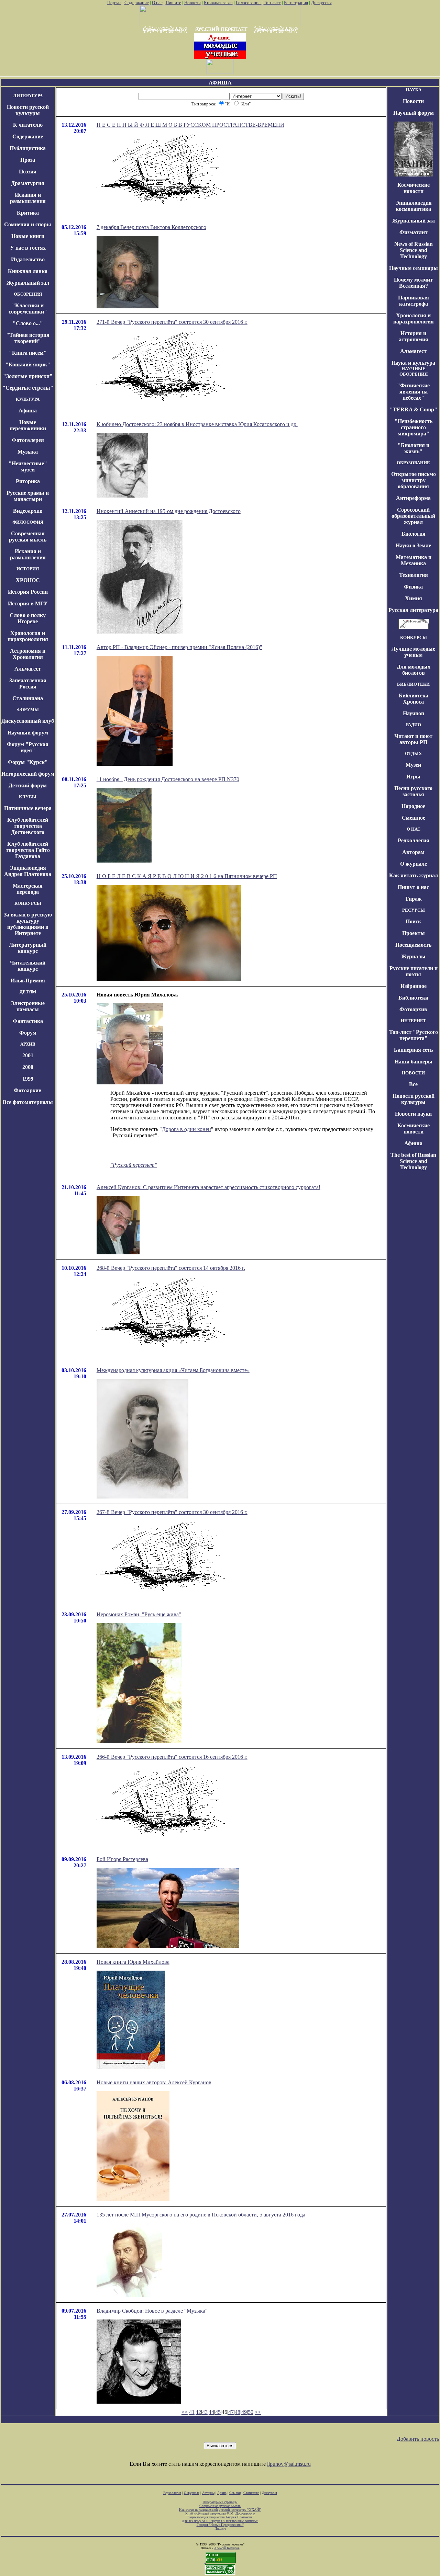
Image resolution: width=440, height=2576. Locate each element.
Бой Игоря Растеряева (122, 1859)
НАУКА (414, 90)
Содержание (137, 3)
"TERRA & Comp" (414, 409)
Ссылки (235, 2493)
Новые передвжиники (28, 425)
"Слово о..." (28, 323)
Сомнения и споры (28, 224)
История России (28, 592)
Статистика (251, 2493)
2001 (28, 1055)
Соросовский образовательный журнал (413, 516)
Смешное (414, 818)
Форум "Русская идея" (28, 747)
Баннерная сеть (413, 1050)
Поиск (413, 921)
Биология (414, 534)
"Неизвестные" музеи (28, 466)
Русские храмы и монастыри (28, 496)
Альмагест (28, 669)
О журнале (414, 864)
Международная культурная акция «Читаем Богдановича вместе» (173, 1370)
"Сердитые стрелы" (28, 388)
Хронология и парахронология (28, 636)
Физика (413, 587)
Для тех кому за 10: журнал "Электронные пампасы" (220, 2521)
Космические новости (414, 188)
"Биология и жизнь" (414, 448)
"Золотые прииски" (28, 376)
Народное (413, 806)
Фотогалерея (28, 440)
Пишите (173, 3)
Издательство (28, 259)
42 (198, 2412)
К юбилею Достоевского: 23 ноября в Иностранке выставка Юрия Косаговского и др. (197, 424)
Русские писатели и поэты (414, 971)
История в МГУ (28, 603)
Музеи (413, 765)
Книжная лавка (218, 3)
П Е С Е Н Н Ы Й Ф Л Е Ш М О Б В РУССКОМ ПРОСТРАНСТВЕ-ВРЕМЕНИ (190, 125)
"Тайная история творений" (28, 338)
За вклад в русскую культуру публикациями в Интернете (28, 924)
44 (211, 2412)
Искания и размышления (28, 198)
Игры (413, 777)
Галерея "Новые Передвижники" (220, 2525)
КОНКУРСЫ (28, 903)
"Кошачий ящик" (28, 364)
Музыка (28, 452)
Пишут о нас (413, 887)
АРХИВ (28, 1044)
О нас (157, 3)
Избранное (414, 986)
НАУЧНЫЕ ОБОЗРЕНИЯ (414, 371)
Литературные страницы (220, 2502)
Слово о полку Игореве (28, 618)
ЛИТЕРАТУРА (28, 96)
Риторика (28, 481)
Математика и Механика (414, 560)
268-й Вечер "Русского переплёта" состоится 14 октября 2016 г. (171, 1268)
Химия (414, 598)
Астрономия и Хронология (28, 654)
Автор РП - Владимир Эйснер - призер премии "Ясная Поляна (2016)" (179, 647)
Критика (28, 213)
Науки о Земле (413, 545)
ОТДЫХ (413, 754)
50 (251, 2412)
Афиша (28, 411)
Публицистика (28, 148)
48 (238, 2412)
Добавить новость (418, 2439)
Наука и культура (413, 363)
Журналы (413, 956)
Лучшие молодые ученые (413, 652)
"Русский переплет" (134, 1165)
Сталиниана (28, 698)
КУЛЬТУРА (28, 399)
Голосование (249, 3)
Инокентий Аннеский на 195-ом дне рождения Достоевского (169, 511)
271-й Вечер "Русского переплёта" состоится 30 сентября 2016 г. (172, 322)
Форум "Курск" (28, 762)
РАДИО (414, 725)
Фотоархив (28, 1090)
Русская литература (413, 610)
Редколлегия (414, 840)
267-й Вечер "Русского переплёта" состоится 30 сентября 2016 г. (172, 1512)
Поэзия (28, 172)
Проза (28, 160)
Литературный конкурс (28, 948)
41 (192, 2412)
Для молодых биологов (414, 670)
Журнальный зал (28, 283)
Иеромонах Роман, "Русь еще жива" (139, 1614)
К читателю (28, 125)
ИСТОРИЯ (28, 569)
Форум (28, 1033)
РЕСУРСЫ (414, 910)
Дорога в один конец (186, 1129)
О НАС (414, 829)
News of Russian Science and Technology (414, 250)
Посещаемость (413, 945)
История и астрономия (414, 336)
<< (185, 2412)
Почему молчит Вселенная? (413, 283)
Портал (114, 3)
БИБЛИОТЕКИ (413, 684)
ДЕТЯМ (28, 992)
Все (413, 1084)
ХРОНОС (28, 580)
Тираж (413, 899)
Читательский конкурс (28, 966)
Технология (414, 575)
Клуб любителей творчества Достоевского (28, 826)
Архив (222, 2493)
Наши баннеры (414, 1062)
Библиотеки (413, 998)
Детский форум (28, 785)
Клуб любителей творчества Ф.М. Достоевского (220, 2513)
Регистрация (296, 3)
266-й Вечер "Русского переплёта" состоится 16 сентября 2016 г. (172, 1757)
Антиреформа (413, 498)
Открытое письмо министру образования (414, 480)
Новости (192, 3)
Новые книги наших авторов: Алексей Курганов (154, 2082)
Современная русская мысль (28, 537)
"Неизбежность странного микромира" (414, 427)
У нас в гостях (28, 248)
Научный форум (28, 733)
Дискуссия (321, 3)
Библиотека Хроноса (414, 699)
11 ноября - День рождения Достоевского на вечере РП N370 (168, 779)
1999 (28, 1079)
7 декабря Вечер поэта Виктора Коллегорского (151, 227)
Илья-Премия (28, 981)
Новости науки (413, 1114)
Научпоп (414, 713)
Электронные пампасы (28, 1006)
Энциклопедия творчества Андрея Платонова (220, 2517)
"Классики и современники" (28, 309)
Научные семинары (414, 268)
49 (244, 2412)
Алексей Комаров (227, 2548)
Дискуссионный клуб (28, 721)
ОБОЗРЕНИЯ (28, 294)
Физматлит (414, 232)
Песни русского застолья (413, 791)
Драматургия (28, 183)
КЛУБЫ (28, 797)
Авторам (413, 852)
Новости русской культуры (28, 110)
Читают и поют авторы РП (413, 739)
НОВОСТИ (413, 1073)
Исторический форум (28, 774)
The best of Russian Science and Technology (413, 1161)
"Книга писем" (28, 353)
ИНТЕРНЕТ (414, 1021)
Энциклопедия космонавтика (414, 206)
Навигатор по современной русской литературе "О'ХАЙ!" (220, 2510)
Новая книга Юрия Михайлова (133, 1962)
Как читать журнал (414, 875)
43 (205, 2412)
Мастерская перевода (28, 889)
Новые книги (28, 236)
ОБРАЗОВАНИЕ (413, 463)
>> (258, 2412)
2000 (28, 1067)
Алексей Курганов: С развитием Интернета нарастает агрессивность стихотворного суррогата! (208, 1187)
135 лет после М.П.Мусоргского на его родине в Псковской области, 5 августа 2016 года (201, 2215)
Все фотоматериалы (28, 1102)
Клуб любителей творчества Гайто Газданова (28, 850)
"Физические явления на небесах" (413, 392)
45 (218, 2412)
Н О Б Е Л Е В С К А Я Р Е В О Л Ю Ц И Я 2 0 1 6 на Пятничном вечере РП (187, 876)
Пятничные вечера (28, 808)
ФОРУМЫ (28, 710)
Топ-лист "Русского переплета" (414, 1035)
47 (231, 2412)
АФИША (220, 83)
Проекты (414, 933)
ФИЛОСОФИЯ (28, 522)
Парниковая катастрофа (414, 301)
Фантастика (28, 1021)
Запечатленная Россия (28, 683)
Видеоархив (28, 511)
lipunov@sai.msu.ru (289, 2464)
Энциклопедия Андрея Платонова (28, 871)
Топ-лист (272, 3)
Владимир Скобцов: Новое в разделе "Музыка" (152, 2311)
